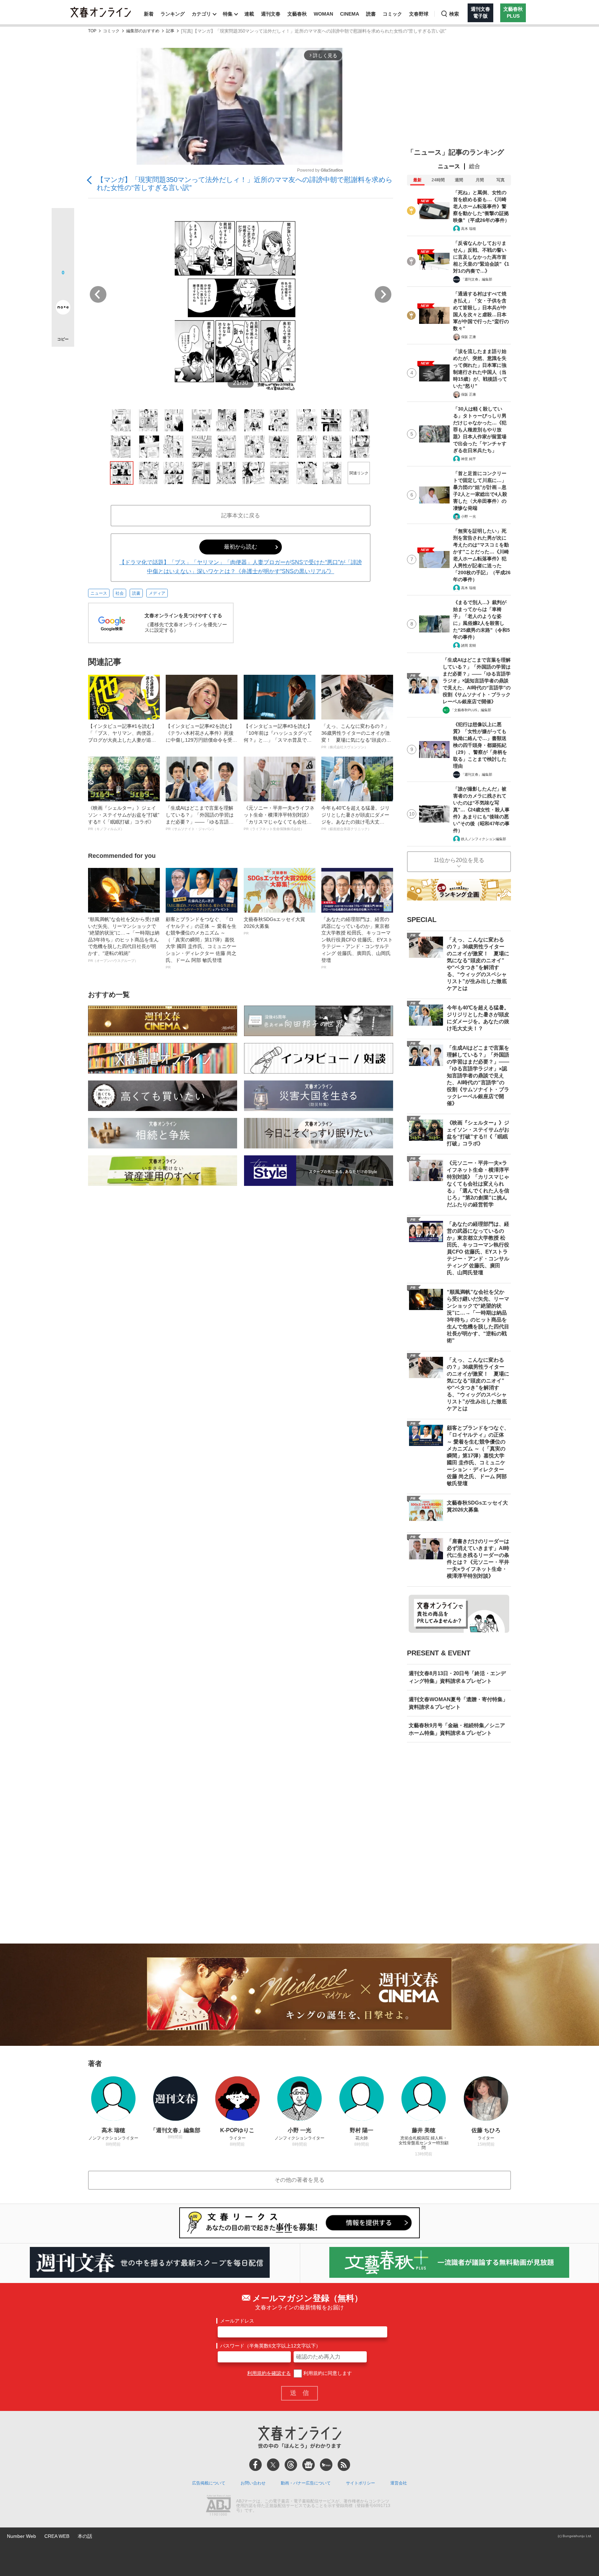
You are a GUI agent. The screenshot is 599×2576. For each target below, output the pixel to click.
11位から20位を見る (459, 860)
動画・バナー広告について (306, 2483)
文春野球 (419, 14)
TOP (92, 31)
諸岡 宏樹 (468, 645)
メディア (157, 593)
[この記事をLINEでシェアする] (63, 288)
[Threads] (291, 2465)
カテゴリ (201, 14)
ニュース (99, 593)
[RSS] (344, 2465)
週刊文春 (271, 14)
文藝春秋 (297, 14)
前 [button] (98, 294)
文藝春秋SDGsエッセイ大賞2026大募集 (274, 926)
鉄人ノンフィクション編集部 (484, 839)
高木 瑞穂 (468, 229)
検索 (454, 14)
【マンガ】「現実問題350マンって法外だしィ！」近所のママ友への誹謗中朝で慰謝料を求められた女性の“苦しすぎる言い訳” (245, 184)
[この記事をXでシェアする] (63, 222)
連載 (249, 14)
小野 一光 (468, 516)
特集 (228, 14)
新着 (149, 14)
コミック (392, 14)
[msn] (326, 2465)
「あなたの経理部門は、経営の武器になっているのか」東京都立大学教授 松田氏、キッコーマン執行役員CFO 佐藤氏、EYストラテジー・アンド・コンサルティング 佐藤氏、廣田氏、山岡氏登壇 (357, 943)
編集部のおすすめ (143, 31)
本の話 (85, 2536)
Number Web (21, 2536)
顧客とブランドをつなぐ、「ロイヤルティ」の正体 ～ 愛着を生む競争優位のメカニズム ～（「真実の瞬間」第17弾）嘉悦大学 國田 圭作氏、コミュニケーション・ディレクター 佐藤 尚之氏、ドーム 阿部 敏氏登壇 (201, 943)
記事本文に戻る (241, 515)
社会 (120, 593)
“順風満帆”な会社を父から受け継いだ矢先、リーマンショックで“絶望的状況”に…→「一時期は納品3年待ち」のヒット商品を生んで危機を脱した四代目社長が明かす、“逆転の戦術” (124, 940)
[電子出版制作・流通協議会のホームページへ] (218, 2506)
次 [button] (383, 294)
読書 (371, 14)
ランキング (173, 14)
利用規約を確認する (269, 2373)
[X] (273, 2465)
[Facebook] (255, 2465)
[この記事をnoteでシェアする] (63, 309)
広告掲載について (209, 2483)
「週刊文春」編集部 (477, 279)
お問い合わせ (253, 2483)
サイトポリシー (361, 2483)
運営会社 (399, 2483)
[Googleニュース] (309, 2465)
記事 (170, 31)
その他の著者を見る (299, 2180)
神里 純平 (468, 459)
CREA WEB (57, 2536)
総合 (475, 166)
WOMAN (323, 14)
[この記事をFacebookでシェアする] (63, 243)
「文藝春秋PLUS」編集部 (471, 710)
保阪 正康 (468, 337)
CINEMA (350, 14)
